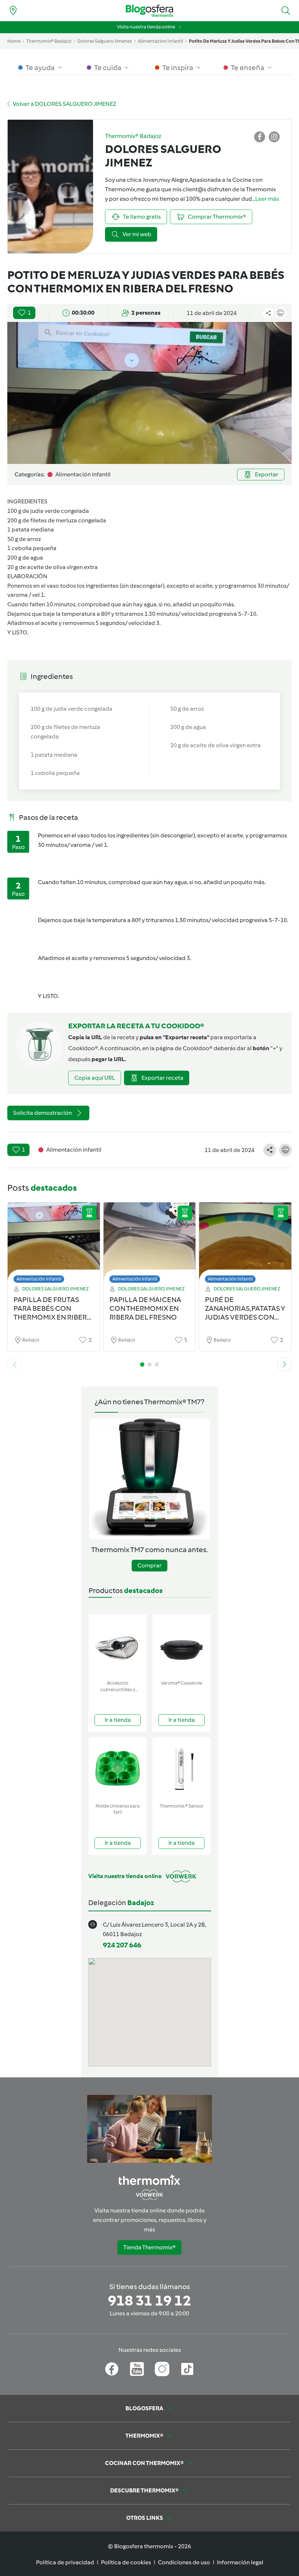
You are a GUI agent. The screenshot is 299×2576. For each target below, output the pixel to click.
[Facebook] (112, 2369)
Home (14, 41)
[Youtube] (137, 2369)
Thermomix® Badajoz (49, 41)
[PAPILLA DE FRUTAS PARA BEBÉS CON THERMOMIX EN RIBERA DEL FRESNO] (54, 1245)
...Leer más (265, 199)
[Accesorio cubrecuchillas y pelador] (118, 1646)
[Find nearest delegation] (13, 11)
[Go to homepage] (149, 11)
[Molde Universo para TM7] (118, 1769)
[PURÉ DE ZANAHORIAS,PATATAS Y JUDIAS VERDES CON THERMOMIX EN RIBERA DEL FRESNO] (245, 1245)
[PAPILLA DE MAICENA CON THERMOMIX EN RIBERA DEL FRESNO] (150, 1245)
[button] (286, 11)
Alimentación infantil (39, 1279)
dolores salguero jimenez (105, 41)
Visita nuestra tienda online (146, 27)
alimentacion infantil (160, 41)
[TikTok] (187, 2369)
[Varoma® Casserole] (181, 1646)
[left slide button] (15, 1364)
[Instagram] (162, 2369)
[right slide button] (284, 1364)
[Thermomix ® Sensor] (181, 1769)
